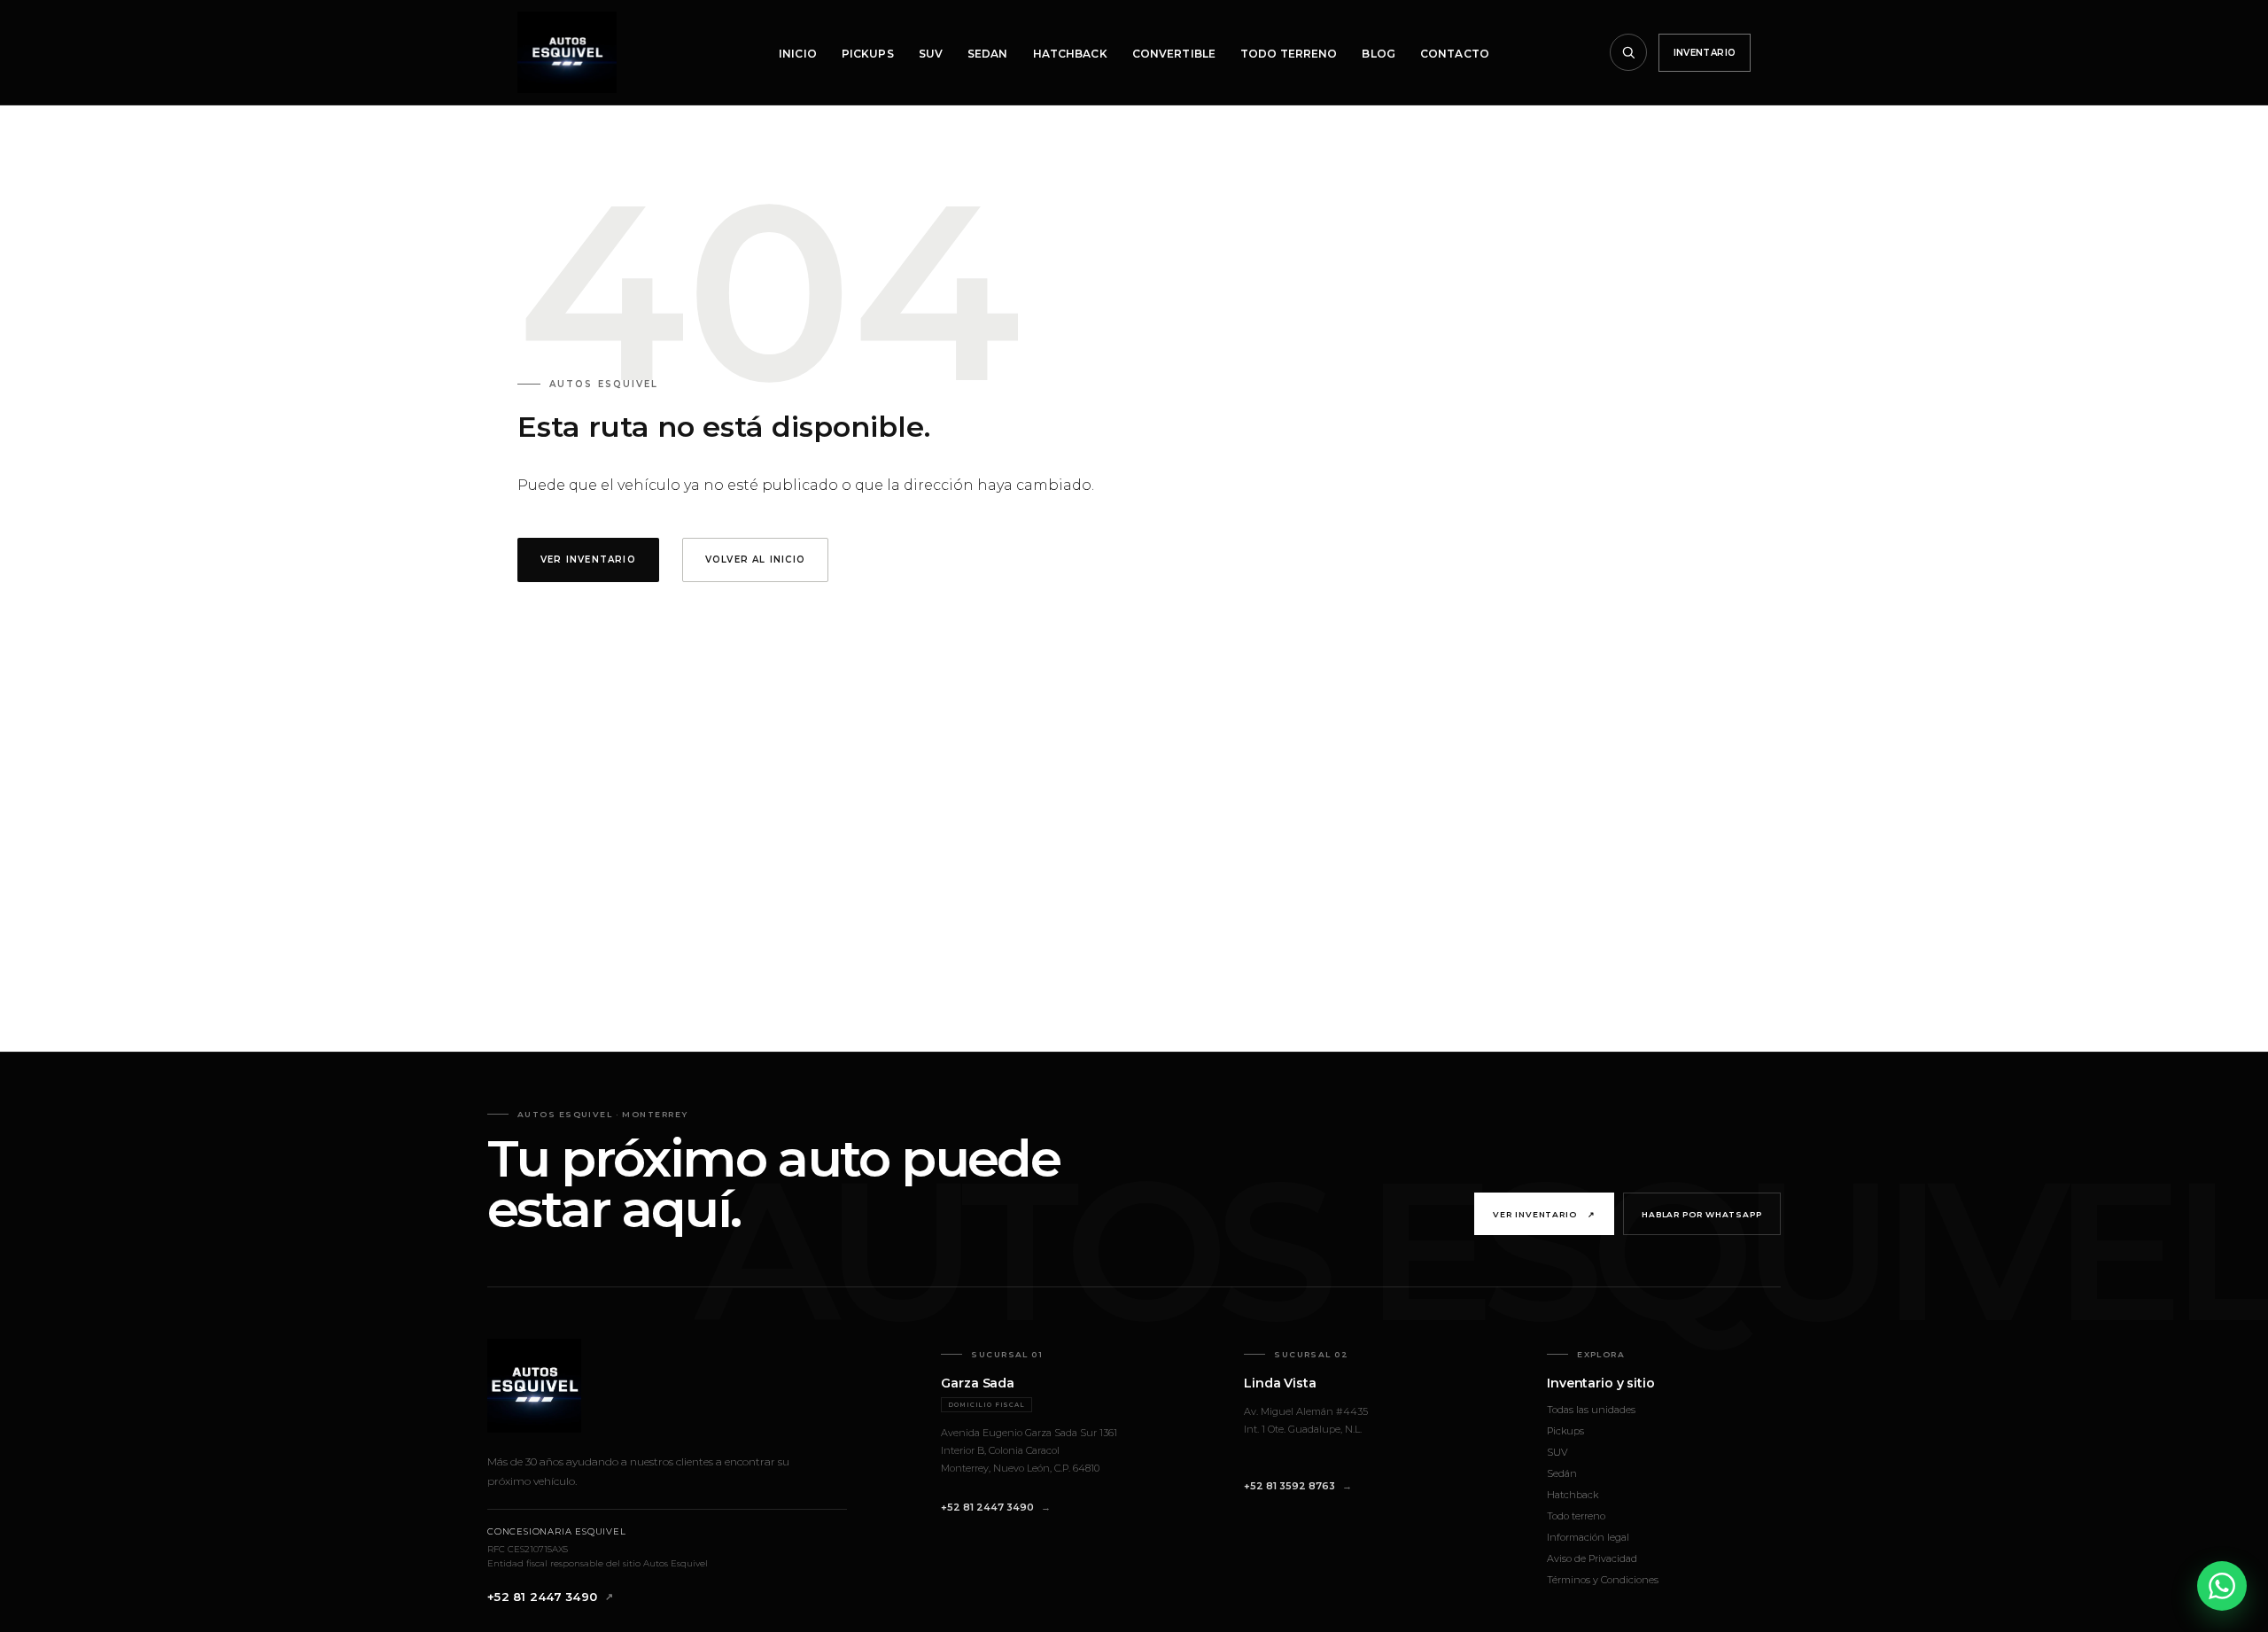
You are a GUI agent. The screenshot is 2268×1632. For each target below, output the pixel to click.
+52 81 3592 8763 (1289, 1486)
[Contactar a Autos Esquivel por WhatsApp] (2222, 1586)
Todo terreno (1576, 1516)
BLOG (1378, 54)
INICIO (798, 54)
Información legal (1588, 1537)
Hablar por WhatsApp (1702, 1214)
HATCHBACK (1070, 54)
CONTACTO (1455, 54)
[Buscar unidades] (1628, 52)
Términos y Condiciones (1603, 1580)
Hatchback (1573, 1495)
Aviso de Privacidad (1592, 1558)
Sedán (1562, 1473)
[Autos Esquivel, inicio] (567, 52)
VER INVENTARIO (588, 560)
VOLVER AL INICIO (755, 560)
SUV (931, 54)
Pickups (1565, 1431)
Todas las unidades (1591, 1410)
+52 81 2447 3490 (542, 1597)
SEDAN (988, 54)
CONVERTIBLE (1174, 54)
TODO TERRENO (1289, 54)
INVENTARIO (1705, 53)
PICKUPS (868, 54)
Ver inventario (1544, 1214)
